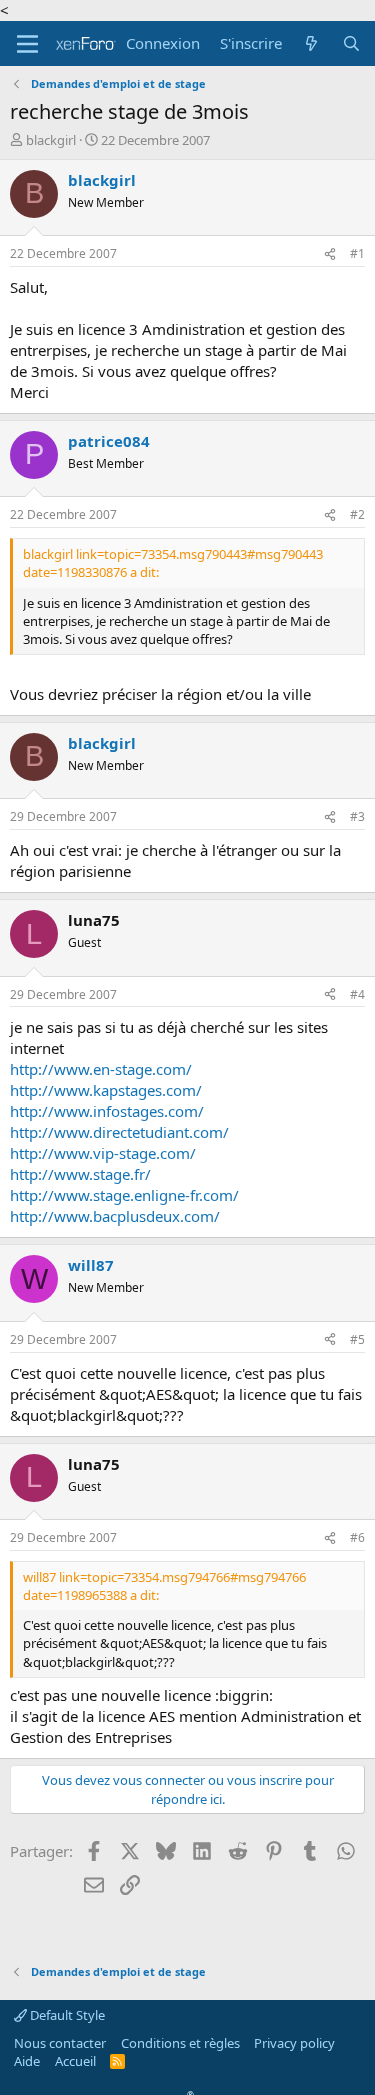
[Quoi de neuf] (311, 43)
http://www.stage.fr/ (80, 1174)
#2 (357, 514)
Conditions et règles (180, 2043)
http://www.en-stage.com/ (101, 1069)
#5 (357, 1339)
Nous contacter (60, 2043)
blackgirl (51, 140)
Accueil (75, 2061)
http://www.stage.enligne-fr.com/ (124, 1195)
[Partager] (330, 254)
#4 (357, 994)
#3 (357, 816)
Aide (27, 2061)
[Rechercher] (351, 43)
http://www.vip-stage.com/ (103, 1153)
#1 (357, 253)
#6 (357, 1537)
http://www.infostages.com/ (107, 1111)
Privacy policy (294, 2043)
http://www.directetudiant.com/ (119, 1132)
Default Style (66, 2015)
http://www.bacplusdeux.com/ (115, 1216)
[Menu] (27, 44)
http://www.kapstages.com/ (106, 1090)
